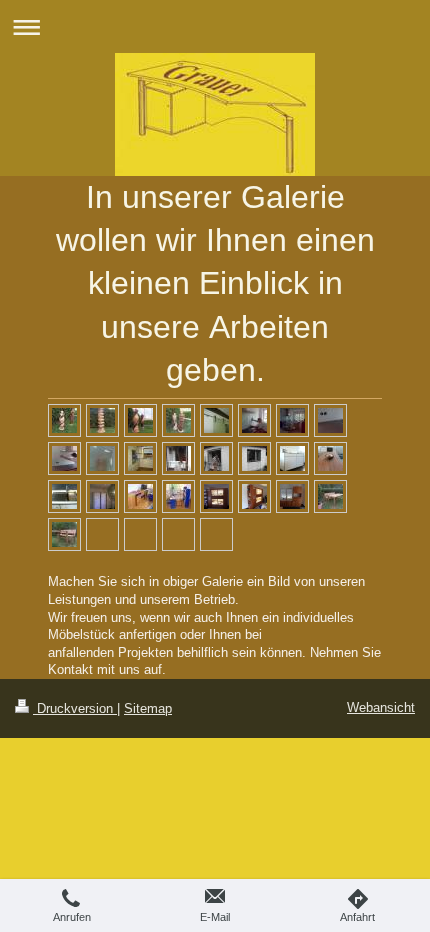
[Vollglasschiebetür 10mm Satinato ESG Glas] (216, 420)
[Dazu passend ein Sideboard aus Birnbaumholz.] (292, 496)
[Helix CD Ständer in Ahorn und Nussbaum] (140, 420)
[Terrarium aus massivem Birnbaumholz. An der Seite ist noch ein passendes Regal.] (254, 496)
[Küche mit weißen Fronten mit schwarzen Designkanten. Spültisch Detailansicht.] (64, 496)
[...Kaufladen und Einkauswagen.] (178, 496)
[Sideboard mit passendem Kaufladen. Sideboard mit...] (140, 496)
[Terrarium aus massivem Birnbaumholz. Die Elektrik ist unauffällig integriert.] (216, 496)
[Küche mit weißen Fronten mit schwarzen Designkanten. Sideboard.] (292, 458)
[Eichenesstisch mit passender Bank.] (330, 496)
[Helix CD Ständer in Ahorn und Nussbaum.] (64, 420)
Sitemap (148, 708)
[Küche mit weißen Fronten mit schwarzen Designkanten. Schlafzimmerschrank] (102, 496)
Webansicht (381, 707)
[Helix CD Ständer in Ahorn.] (102, 420)
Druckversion (75, 708)
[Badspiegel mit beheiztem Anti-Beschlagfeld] (102, 458)
